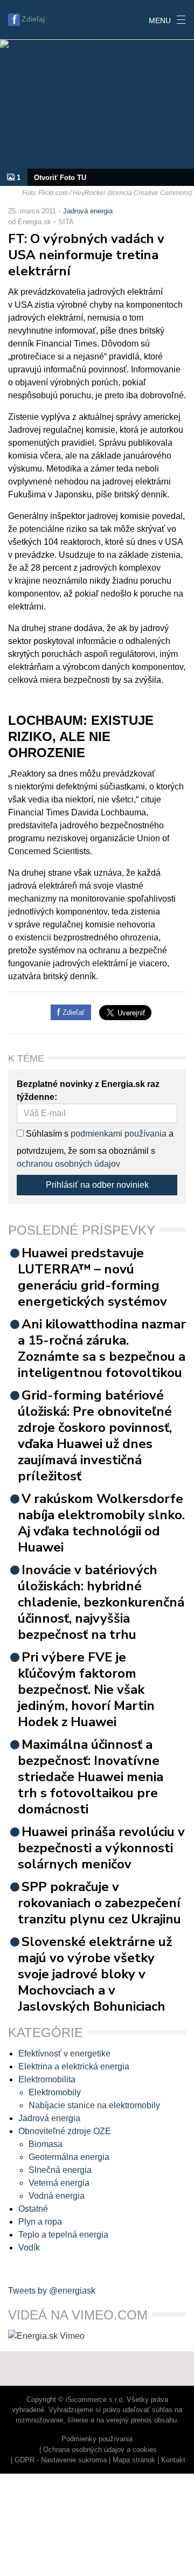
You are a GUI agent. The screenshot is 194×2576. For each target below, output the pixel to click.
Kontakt (173, 2460)
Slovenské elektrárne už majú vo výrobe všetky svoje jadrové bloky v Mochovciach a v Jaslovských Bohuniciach (95, 1974)
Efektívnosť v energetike (64, 2054)
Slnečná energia (60, 2170)
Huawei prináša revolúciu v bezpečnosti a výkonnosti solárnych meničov (101, 1848)
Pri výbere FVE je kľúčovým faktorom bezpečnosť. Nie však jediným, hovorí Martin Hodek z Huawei (86, 1689)
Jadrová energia (88, 211)
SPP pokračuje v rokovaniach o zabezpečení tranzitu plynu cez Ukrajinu (99, 1903)
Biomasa (46, 2144)
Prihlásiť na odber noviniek (97, 1185)
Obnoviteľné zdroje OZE (65, 2131)
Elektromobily (55, 2092)
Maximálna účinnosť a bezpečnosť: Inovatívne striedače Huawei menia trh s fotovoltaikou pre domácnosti (91, 1777)
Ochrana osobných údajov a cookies (100, 2450)
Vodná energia (57, 2196)
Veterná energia (59, 2183)
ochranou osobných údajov (68, 1164)
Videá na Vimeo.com (78, 2315)
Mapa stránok (134, 2460)
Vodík (29, 2248)
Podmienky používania (97, 2439)
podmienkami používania (119, 1134)
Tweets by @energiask (52, 2291)
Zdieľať (72, 1012)
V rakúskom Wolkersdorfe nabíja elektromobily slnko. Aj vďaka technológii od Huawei (101, 1523)
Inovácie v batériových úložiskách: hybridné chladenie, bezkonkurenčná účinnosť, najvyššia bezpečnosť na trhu (101, 1602)
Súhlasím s (46, 1134)
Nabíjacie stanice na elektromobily (94, 2105)
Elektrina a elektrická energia (74, 2066)
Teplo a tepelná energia (63, 2235)
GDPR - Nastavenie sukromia (61, 2460)
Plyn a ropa (40, 2222)
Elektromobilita (47, 2079)
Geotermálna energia (69, 2157)
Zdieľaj (33, 19)
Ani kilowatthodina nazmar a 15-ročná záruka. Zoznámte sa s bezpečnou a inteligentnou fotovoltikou (102, 1348)
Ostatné (33, 2209)
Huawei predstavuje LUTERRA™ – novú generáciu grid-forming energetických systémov (92, 1277)
